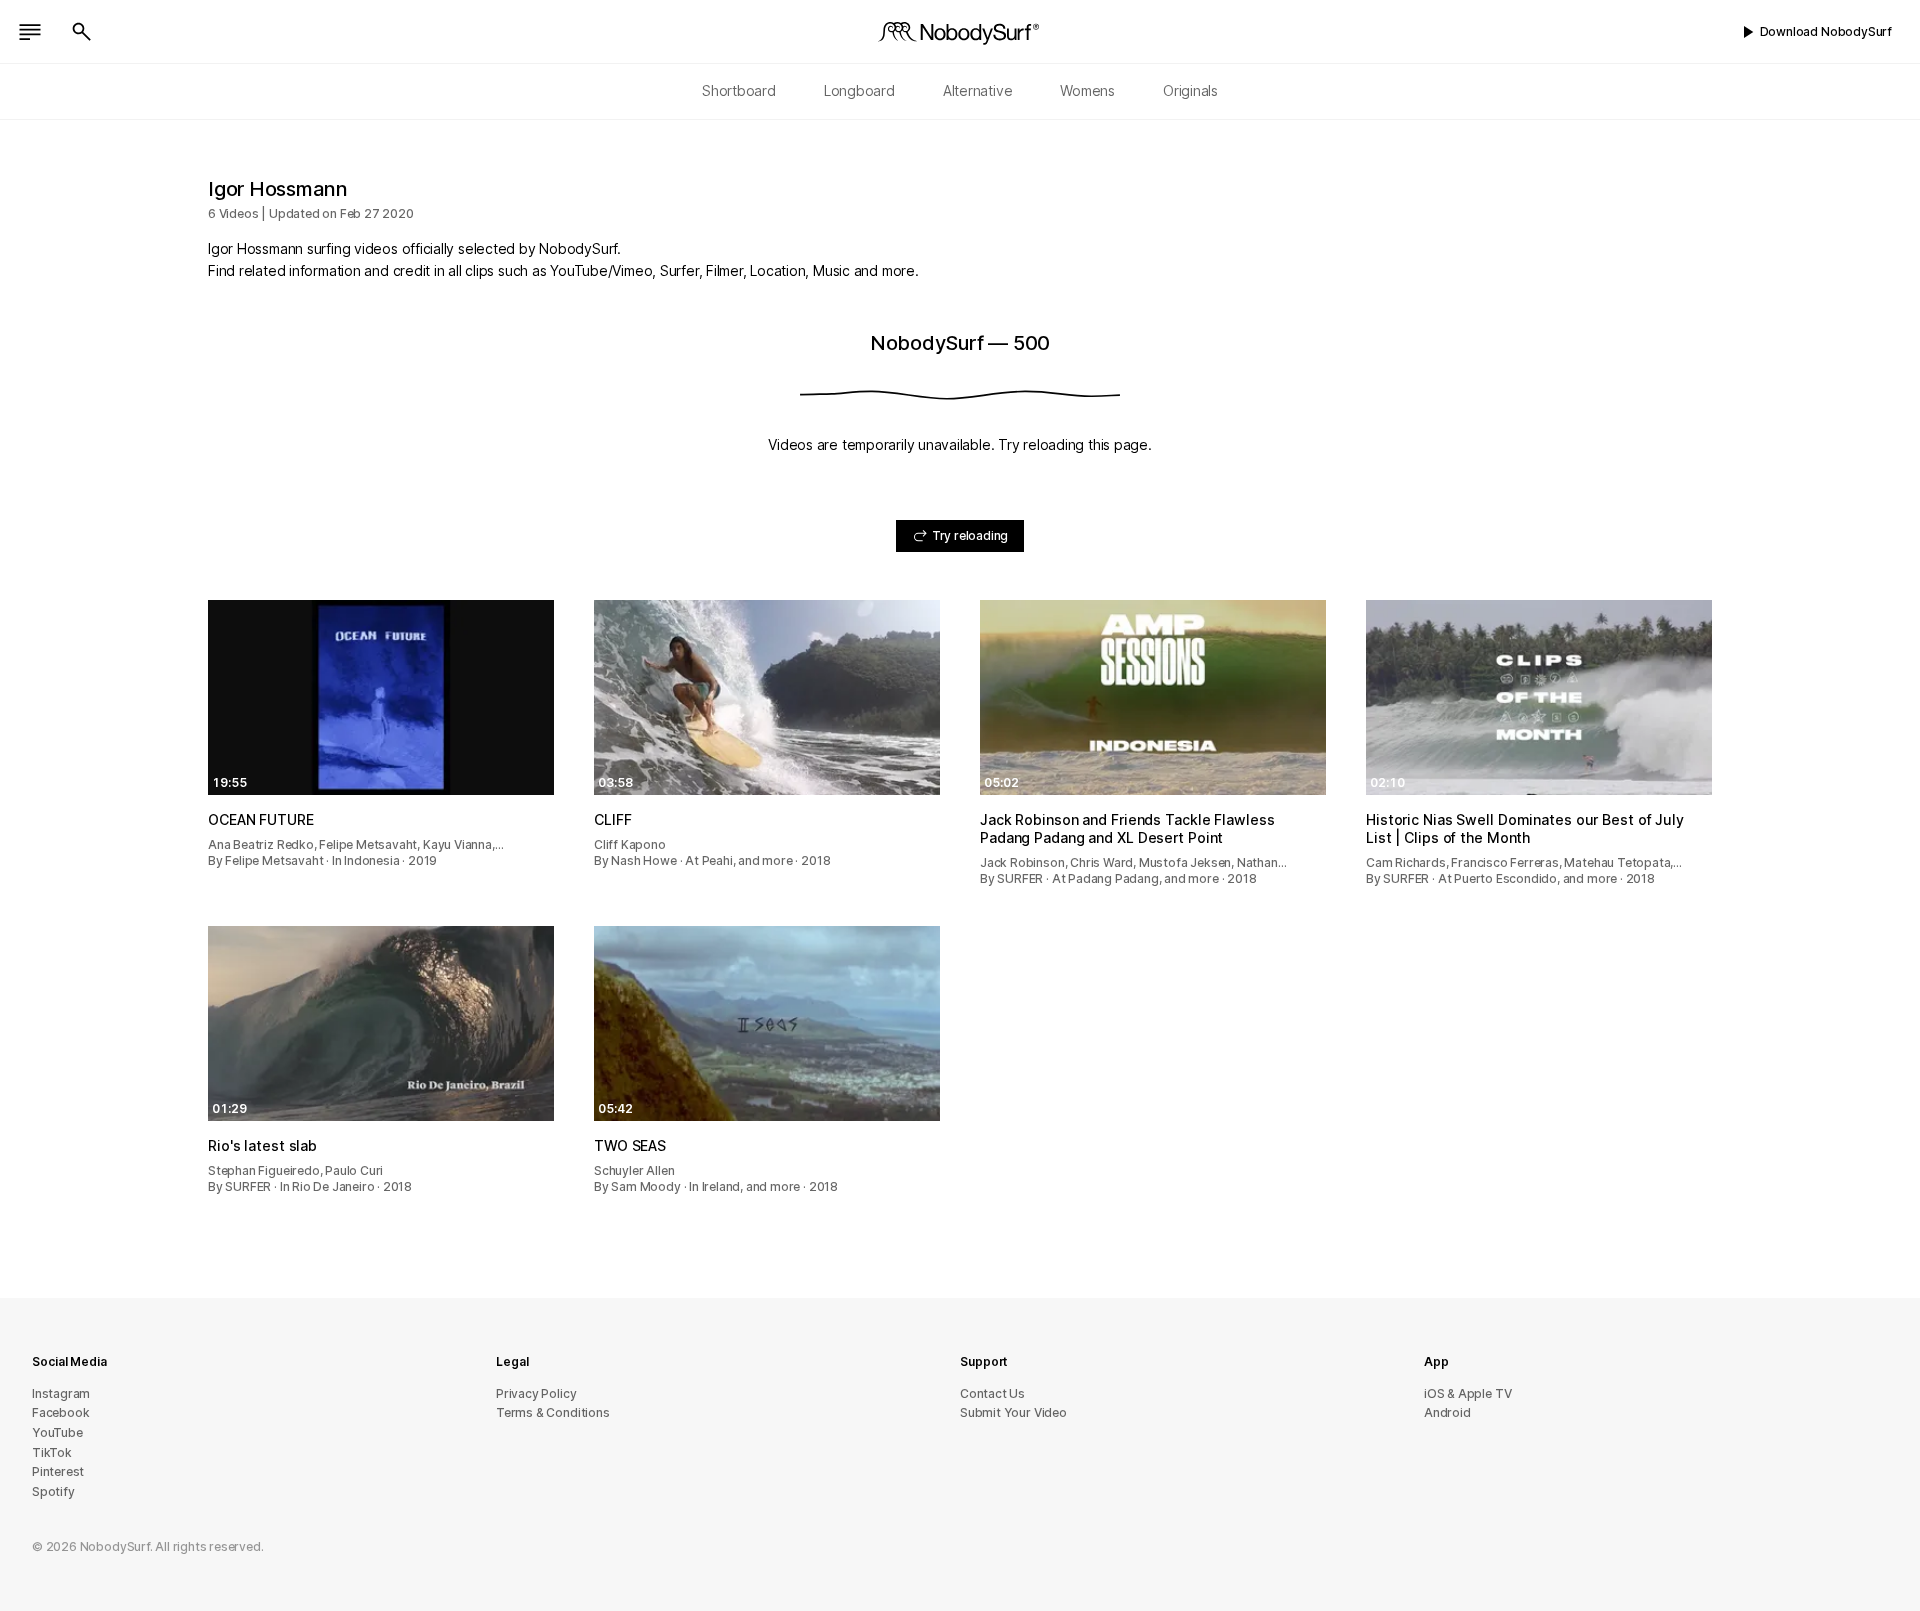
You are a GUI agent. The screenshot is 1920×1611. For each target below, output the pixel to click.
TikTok (52, 1452)
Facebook (60, 1412)
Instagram (61, 1393)
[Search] (82, 32)
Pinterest (58, 1471)
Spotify (53, 1491)
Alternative (978, 90)
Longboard (859, 90)
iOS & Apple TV (1467, 1393)
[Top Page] (960, 32)
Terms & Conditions (553, 1412)
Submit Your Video (1013, 1412)
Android (1447, 1412)
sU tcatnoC (992, 1393)
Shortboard (739, 90)
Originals (1190, 90)
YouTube (57, 1432)
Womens (1087, 90)
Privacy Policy (536, 1393)
